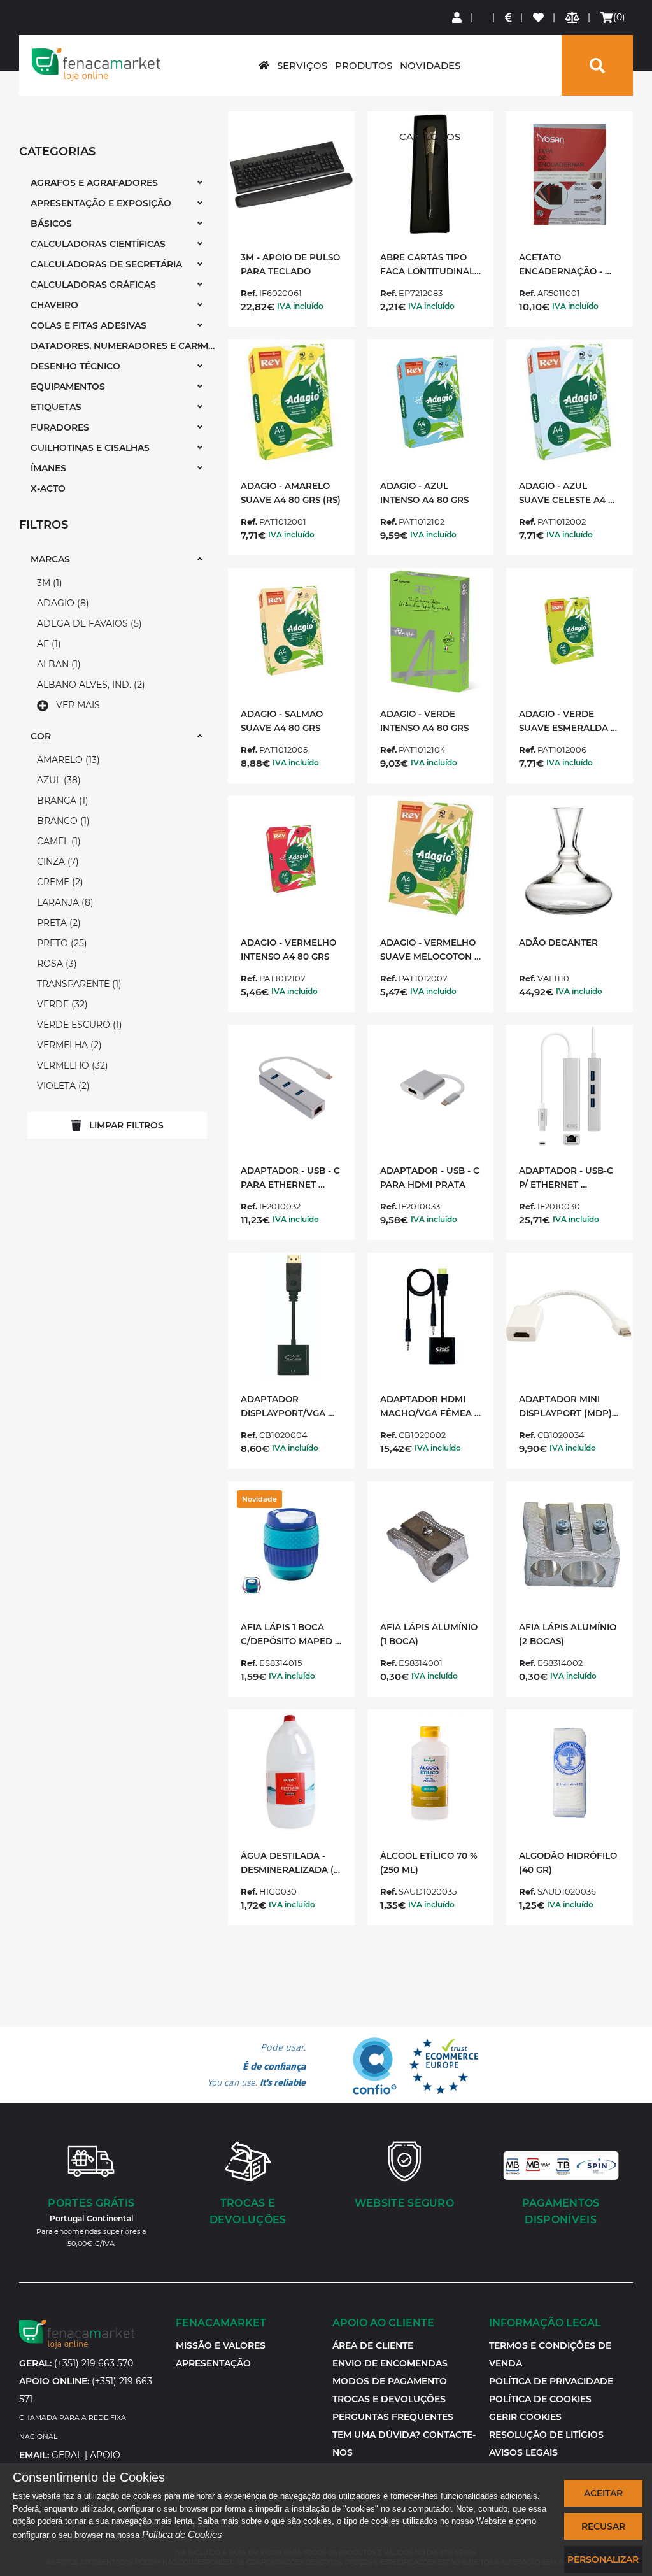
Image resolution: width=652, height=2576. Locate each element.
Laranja (64, 902)
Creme (59, 882)
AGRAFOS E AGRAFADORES (94, 183)
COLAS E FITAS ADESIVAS (89, 325)
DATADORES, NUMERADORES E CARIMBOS (123, 346)
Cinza (56, 862)
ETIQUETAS (56, 407)
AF (47, 644)
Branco (62, 821)
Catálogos (430, 137)
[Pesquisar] (597, 65)
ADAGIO (61, 603)
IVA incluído (300, 306)
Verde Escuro (78, 1025)
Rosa (55, 964)
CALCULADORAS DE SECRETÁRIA (106, 264)
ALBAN (57, 664)
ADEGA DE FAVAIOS (88, 623)
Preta (57, 923)
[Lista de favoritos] (539, 18)
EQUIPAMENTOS (68, 387)
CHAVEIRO (54, 305)
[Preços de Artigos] (509, 18)
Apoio (105, 2455)
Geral (67, 2455)
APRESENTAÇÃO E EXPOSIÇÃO (101, 203)
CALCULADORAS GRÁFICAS (93, 285)
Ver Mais (78, 705)
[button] (525, 2417)
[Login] (457, 18)
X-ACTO (48, 488)
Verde (61, 1004)
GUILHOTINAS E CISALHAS (90, 448)
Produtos (364, 65)
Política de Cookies (182, 2534)
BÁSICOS (51, 224)
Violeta (62, 1086)
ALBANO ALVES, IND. (89, 685)
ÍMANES (48, 468)
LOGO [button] (96, 64)
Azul (57, 780)
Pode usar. (257, 2065)
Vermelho (71, 1065)
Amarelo (67, 760)
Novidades (430, 65)
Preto (60, 943)
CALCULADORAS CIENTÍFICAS (98, 244)
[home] (264, 65)
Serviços (302, 65)
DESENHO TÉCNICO (75, 366)
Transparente (78, 984)
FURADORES (60, 427)
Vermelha (68, 1045)
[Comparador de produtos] (573, 18)
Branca (61, 801)
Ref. (249, 293)
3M (48, 583)
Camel (57, 841)
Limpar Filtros (126, 1125)
